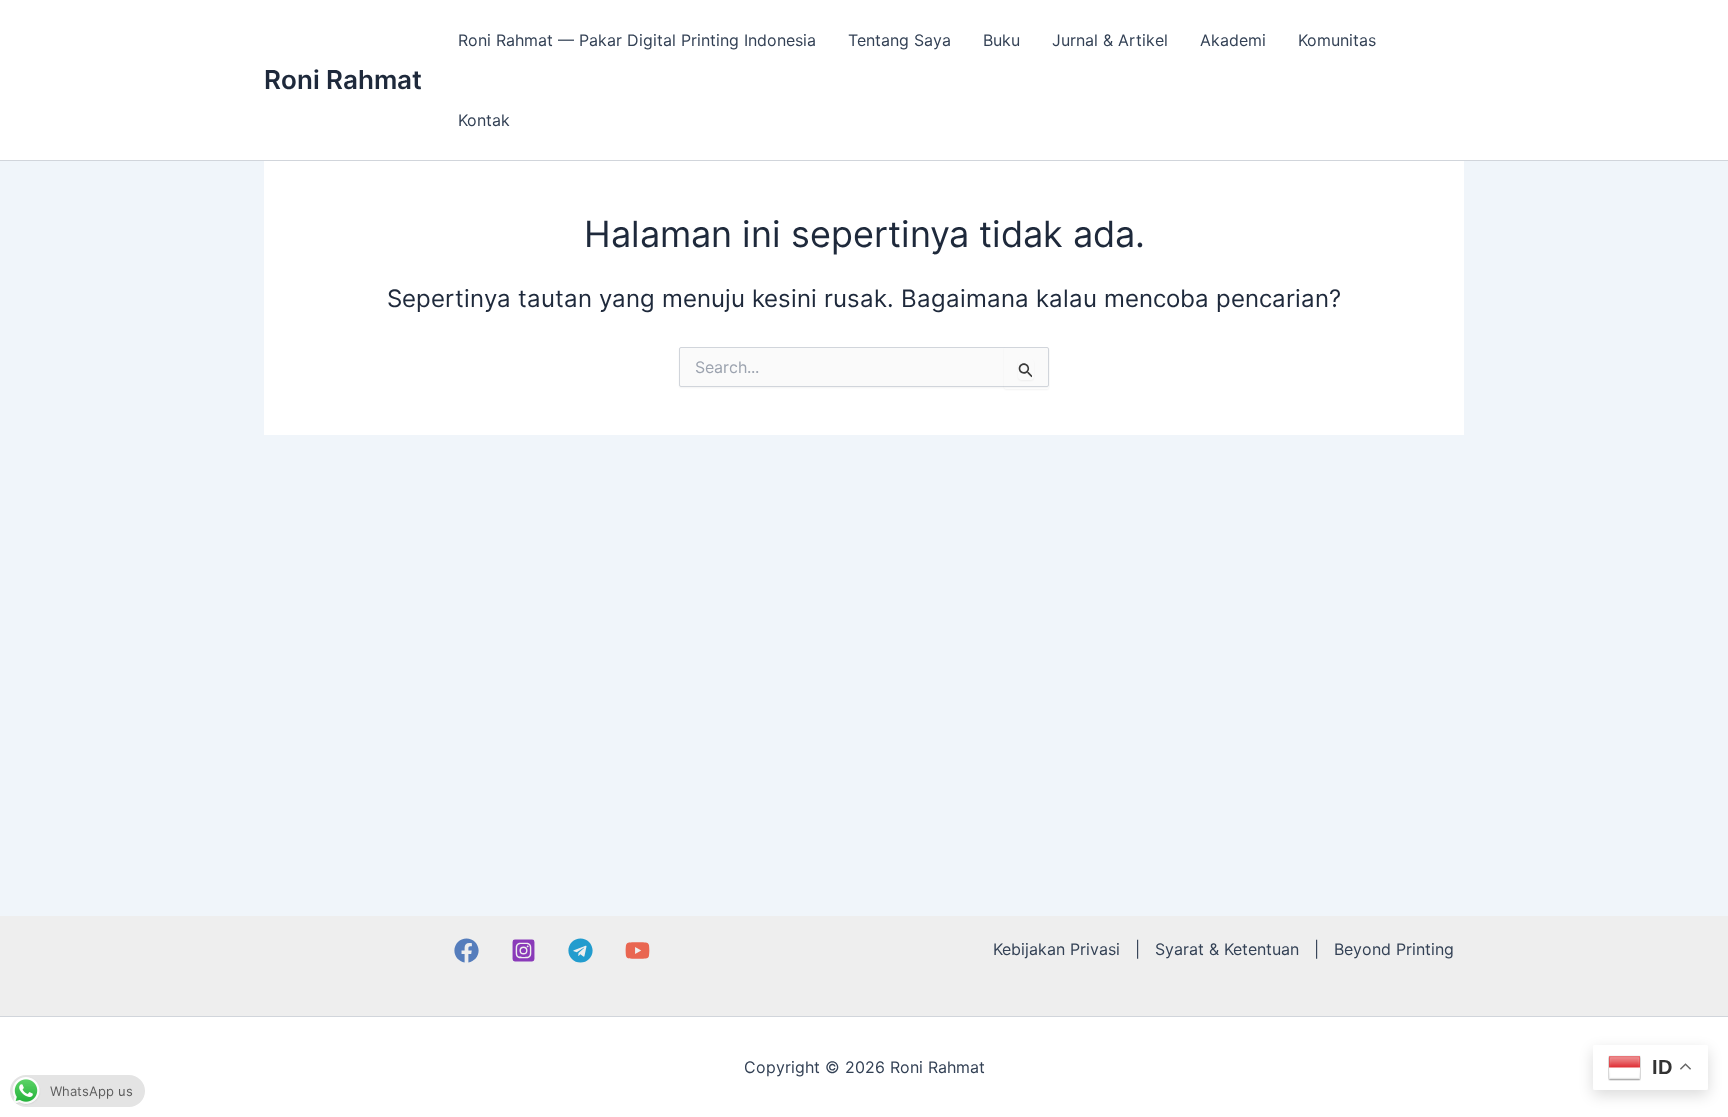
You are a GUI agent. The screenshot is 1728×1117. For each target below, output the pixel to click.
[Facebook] (466, 950)
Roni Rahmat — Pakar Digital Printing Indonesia (637, 40)
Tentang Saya (899, 40)
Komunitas (1337, 40)
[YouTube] (637, 950)
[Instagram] (523, 950)
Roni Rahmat (343, 79)
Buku (1001, 40)
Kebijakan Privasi (1056, 949)
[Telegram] (580, 950)
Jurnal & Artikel (1110, 40)
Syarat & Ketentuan (1227, 949)
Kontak (484, 120)
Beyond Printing (1394, 949)
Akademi (1233, 40)
